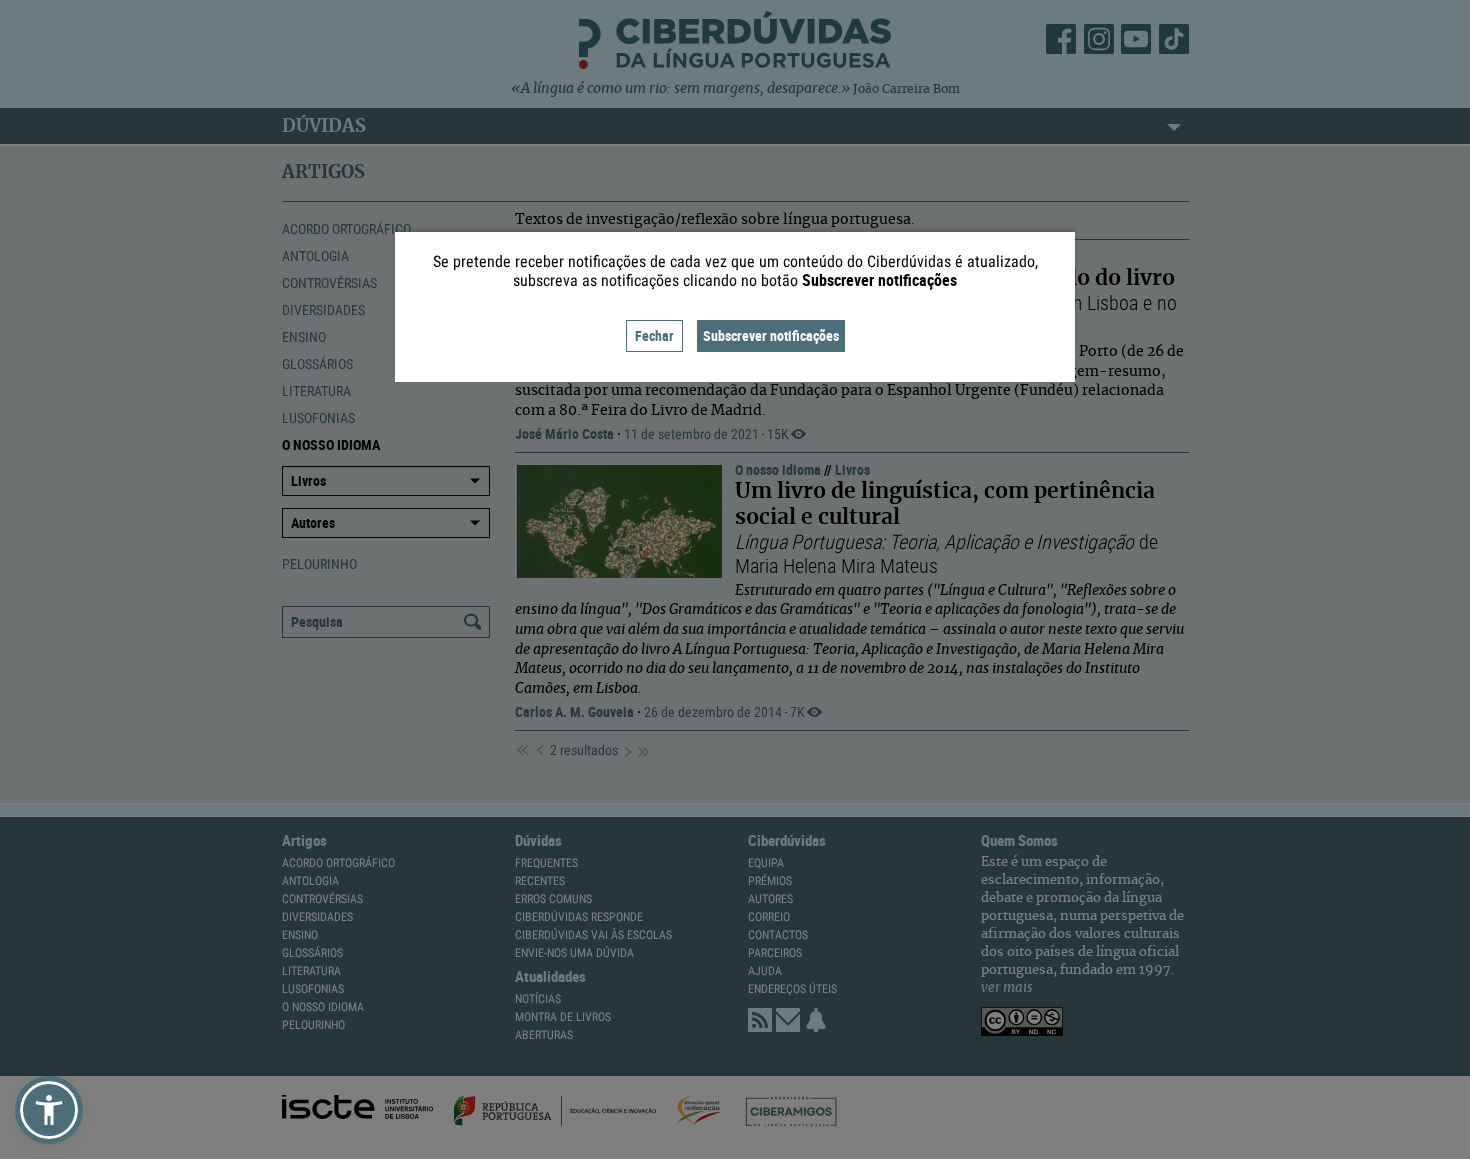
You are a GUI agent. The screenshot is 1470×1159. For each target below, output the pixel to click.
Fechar (654, 335)
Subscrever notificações (771, 335)
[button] (49, 1110)
